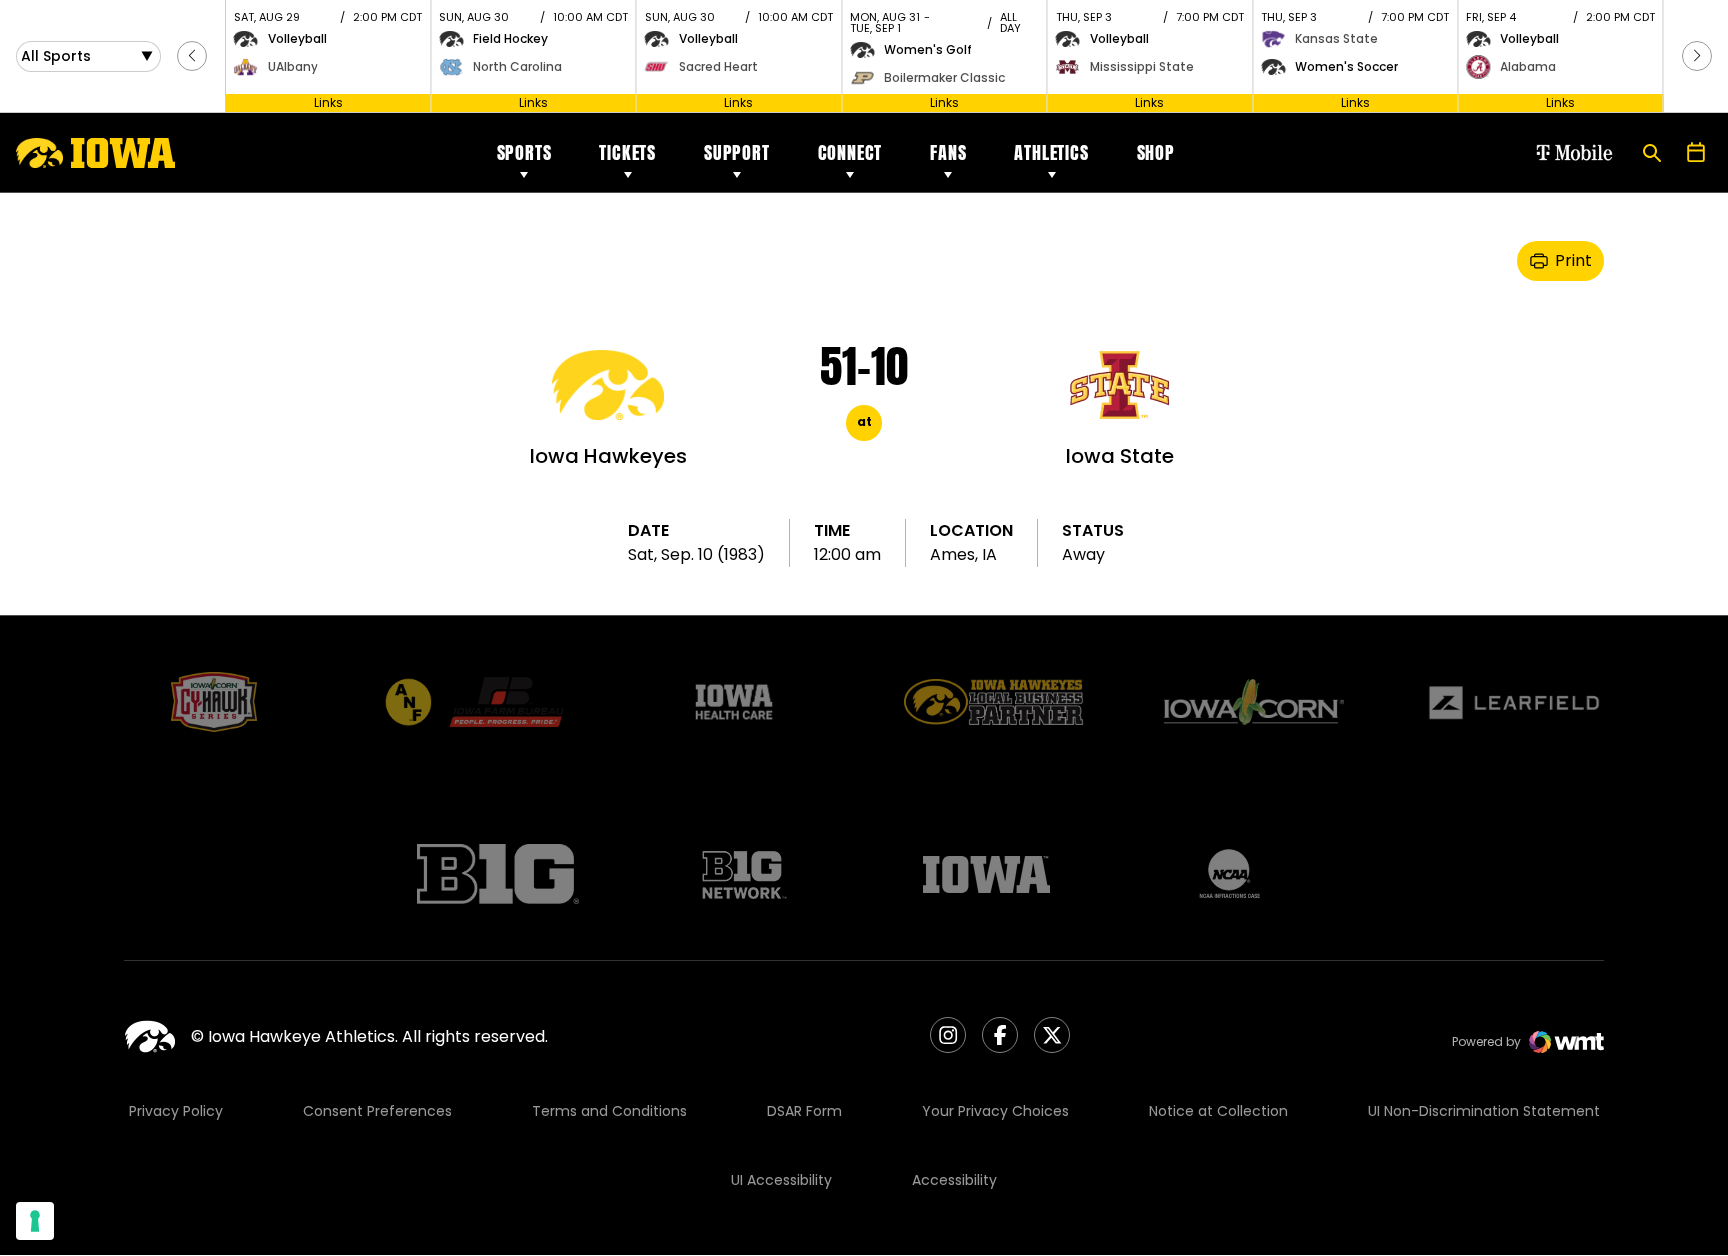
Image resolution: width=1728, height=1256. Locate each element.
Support (737, 152)
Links (328, 102)
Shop (1156, 152)
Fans (948, 152)
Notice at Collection (1218, 1111)
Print (1573, 260)
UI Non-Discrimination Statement (1484, 1111)
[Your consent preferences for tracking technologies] (35, 1221)
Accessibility (954, 1180)
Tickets (627, 152)
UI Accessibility (781, 1180)
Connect (850, 152)
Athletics (1051, 152)
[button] (192, 56)
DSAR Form (804, 1111)
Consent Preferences (377, 1111)
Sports (524, 152)
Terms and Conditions (609, 1111)
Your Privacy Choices (995, 1111)
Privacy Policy (176, 1111)
